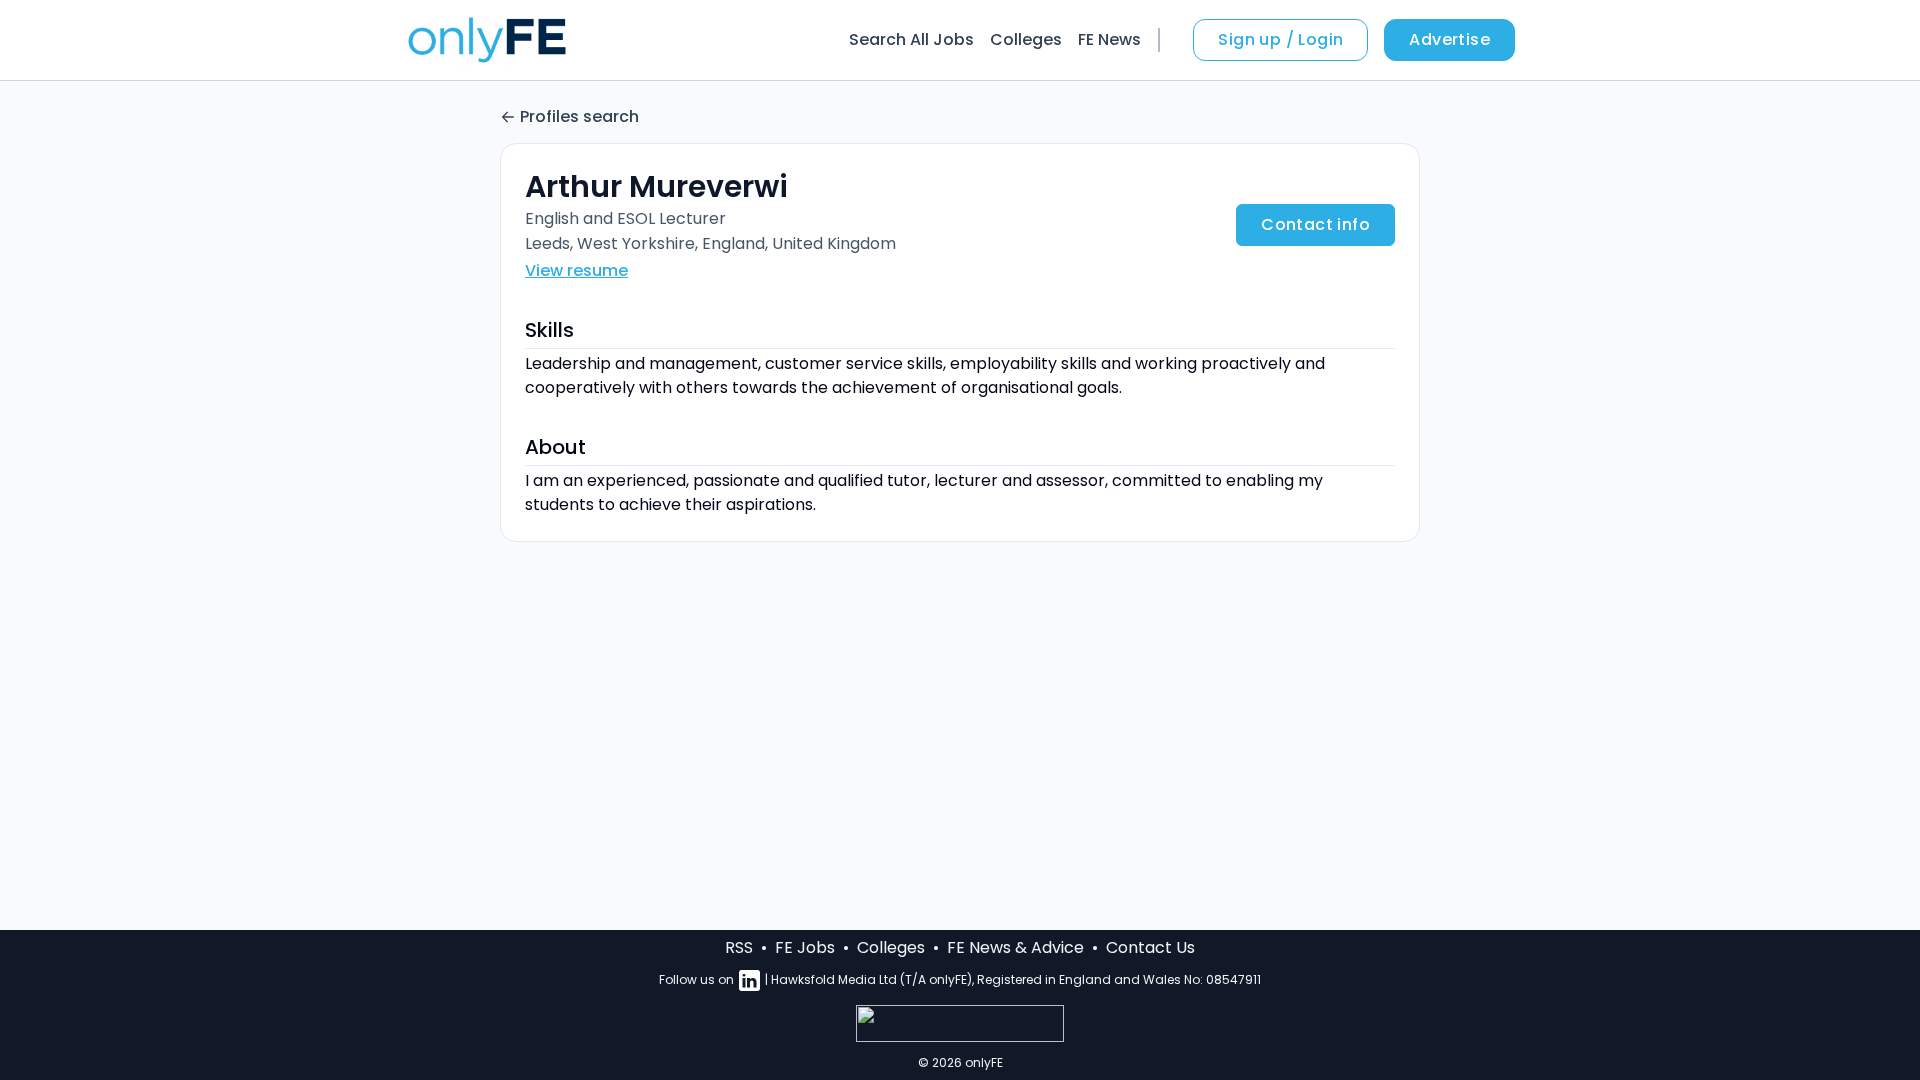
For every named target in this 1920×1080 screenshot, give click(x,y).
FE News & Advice (1015, 947)
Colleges (1026, 39)
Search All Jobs (911, 39)
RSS (739, 947)
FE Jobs (805, 947)
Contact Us (1150, 947)
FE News (1109, 39)
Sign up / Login (1280, 39)
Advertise (1449, 39)
